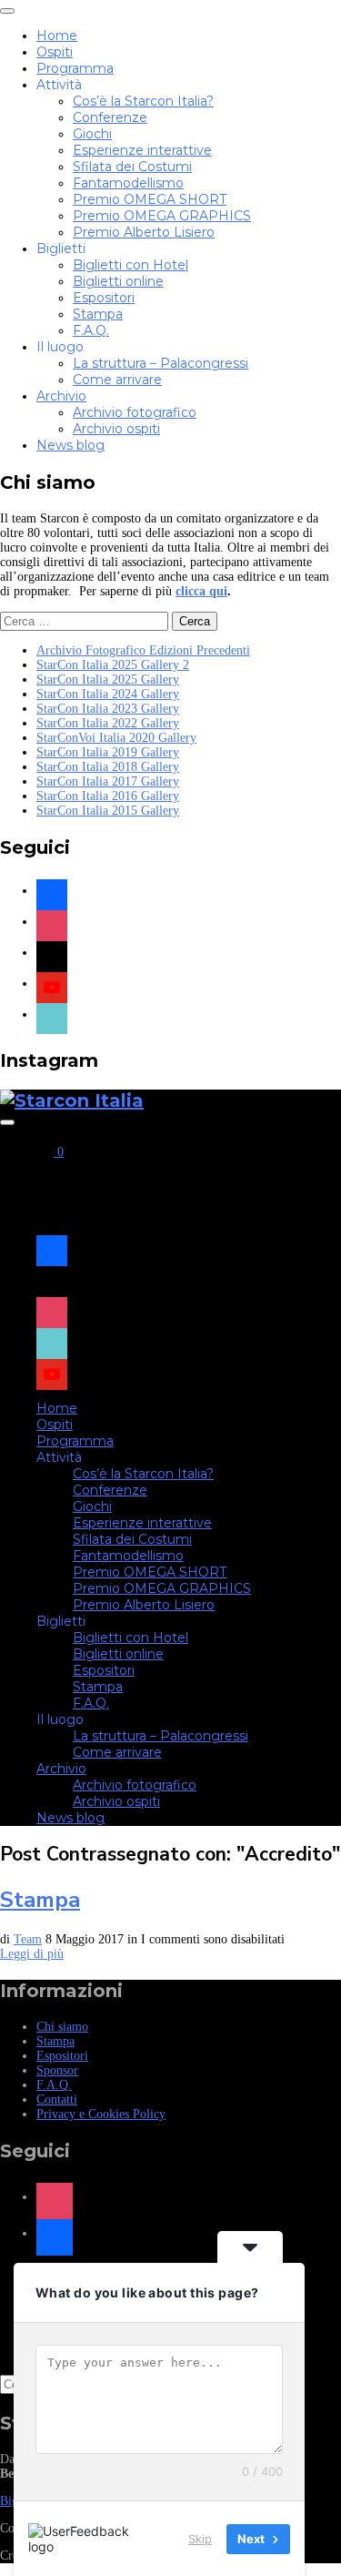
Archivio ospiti (116, 429)
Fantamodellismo (128, 183)
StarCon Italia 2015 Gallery (108, 811)
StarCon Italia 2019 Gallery (108, 752)
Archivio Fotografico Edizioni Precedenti (143, 650)
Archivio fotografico (135, 412)
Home (57, 35)
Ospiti (55, 52)
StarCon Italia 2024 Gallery (108, 694)
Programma (75, 68)
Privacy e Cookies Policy (101, 2114)
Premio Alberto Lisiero (144, 232)
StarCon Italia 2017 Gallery (108, 781)
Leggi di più (32, 1954)
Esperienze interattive (142, 150)
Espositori (104, 298)
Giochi (92, 134)
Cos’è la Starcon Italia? (143, 101)
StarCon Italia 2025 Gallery (108, 679)
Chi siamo (62, 2027)
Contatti (57, 2099)
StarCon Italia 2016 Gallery (108, 796)
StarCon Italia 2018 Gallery (108, 767)
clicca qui (201, 591)
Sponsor (57, 2070)
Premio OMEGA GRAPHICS (162, 216)
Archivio (61, 396)
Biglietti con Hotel (130, 265)
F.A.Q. (91, 330)
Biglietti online (118, 281)
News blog (70, 445)
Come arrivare (117, 380)
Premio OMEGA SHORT (150, 199)
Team (28, 1939)
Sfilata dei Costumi (132, 167)
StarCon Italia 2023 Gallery (108, 709)
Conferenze (110, 117)
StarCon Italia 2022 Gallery (108, 723)
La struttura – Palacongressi (160, 363)
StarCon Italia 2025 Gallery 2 (113, 665)
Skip (200, 2539)
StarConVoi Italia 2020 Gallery (116, 738)
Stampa (98, 314)
